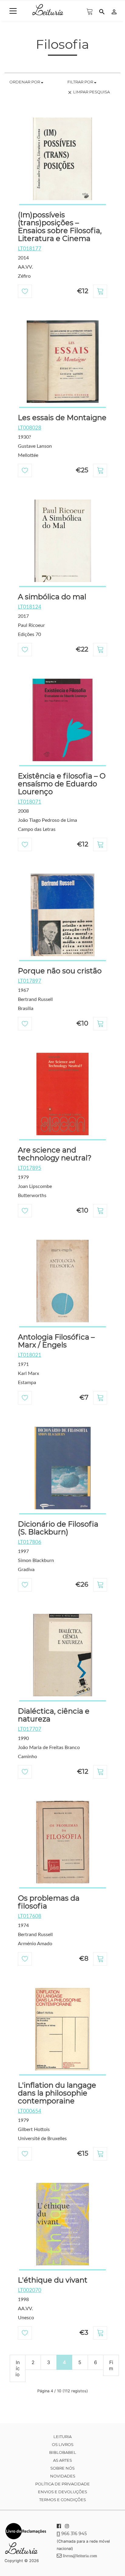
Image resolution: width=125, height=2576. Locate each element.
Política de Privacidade (62, 2484)
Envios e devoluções (62, 2492)
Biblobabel (63, 2452)
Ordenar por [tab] (25, 82)
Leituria (62, 2437)
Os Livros (63, 2444)
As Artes (62, 2460)
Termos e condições (62, 2500)
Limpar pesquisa (89, 92)
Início (18, 2368)
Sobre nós (62, 2468)
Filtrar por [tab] (81, 82)
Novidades (63, 2476)
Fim (111, 2365)
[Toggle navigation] (13, 11)
